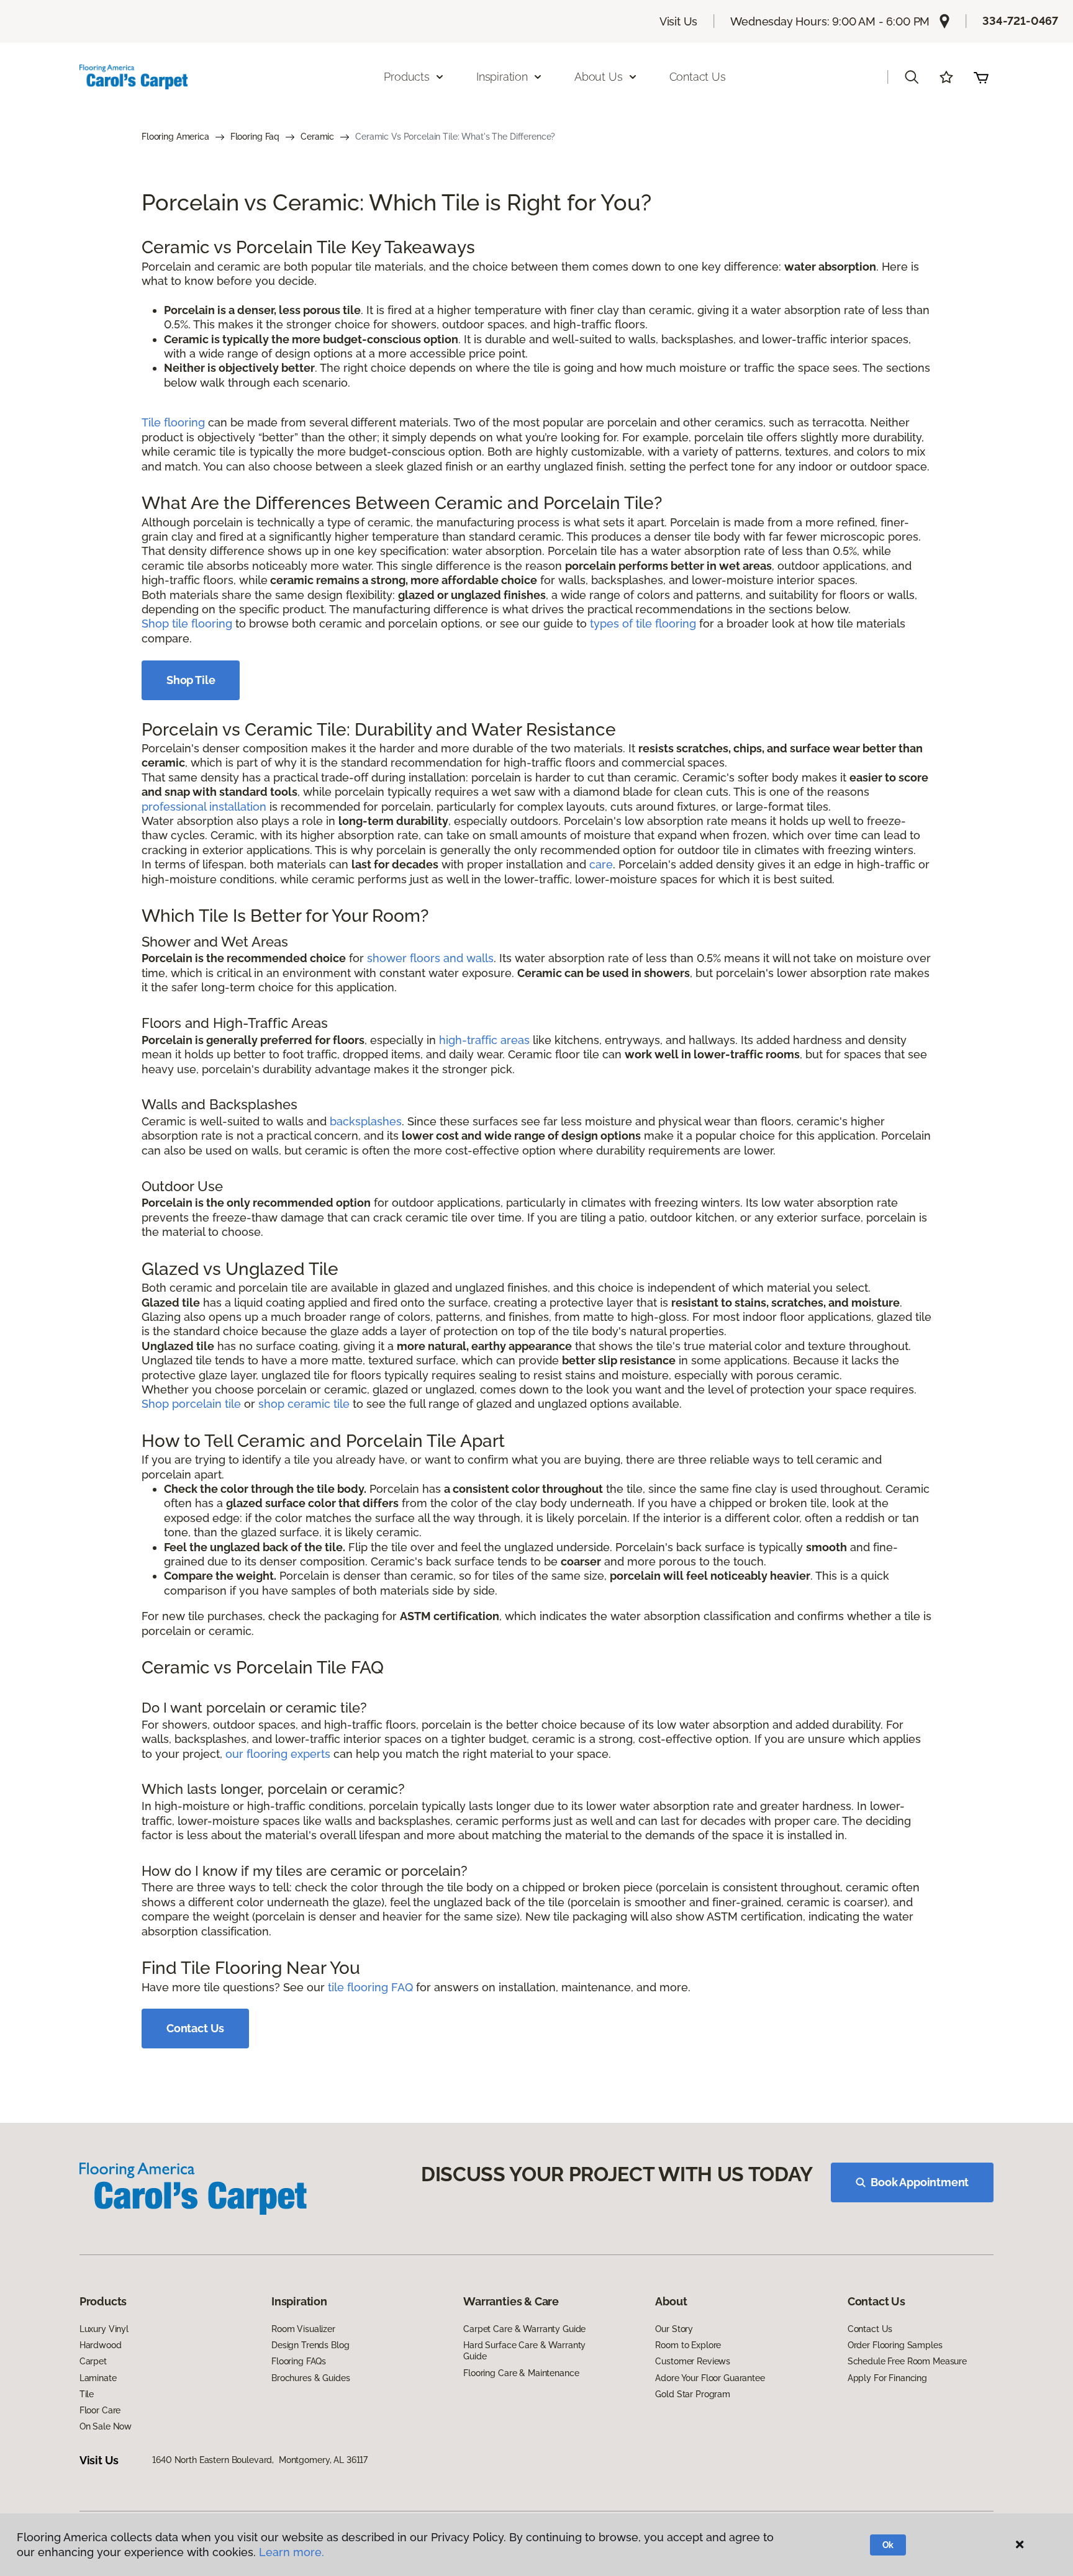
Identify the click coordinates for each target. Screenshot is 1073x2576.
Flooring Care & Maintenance (521, 2373)
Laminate (98, 2378)
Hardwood (101, 2345)
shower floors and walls (430, 958)
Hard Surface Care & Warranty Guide (524, 2351)
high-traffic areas (484, 1040)
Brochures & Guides (310, 2378)
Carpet (93, 2361)
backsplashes (366, 1121)
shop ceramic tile (304, 1404)
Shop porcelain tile (191, 1404)
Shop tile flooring (187, 624)
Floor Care (100, 2410)
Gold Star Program (693, 2394)
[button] (912, 77)
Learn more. (292, 2552)
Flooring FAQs (299, 2361)
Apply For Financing (887, 2378)
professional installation (204, 807)
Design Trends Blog (310, 2345)
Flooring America (175, 137)
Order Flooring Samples (895, 2345)
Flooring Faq (255, 137)
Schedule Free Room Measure (907, 2361)
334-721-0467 (1020, 21)
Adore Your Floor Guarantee (710, 2378)
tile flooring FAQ (370, 1987)
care (601, 864)
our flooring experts (278, 1754)
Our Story (674, 2329)
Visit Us (679, 21)
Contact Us (698, 77)
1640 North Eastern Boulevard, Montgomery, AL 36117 (260, 2460)
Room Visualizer (303, 2329)
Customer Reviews (693, 2361)
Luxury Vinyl (104, 2329)
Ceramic (317, 137)
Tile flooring (173, 422)
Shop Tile (191, 680)
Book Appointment (920, 2182)
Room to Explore (688, 2345)
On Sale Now (106, 2426)
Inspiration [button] (502, 77)
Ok (888, 2545)
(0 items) (981, 77)
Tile (87, 2394)
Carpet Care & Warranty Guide (524, 2329)
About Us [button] (599, 77)
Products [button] (407, 77)
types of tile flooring (643, 624)
